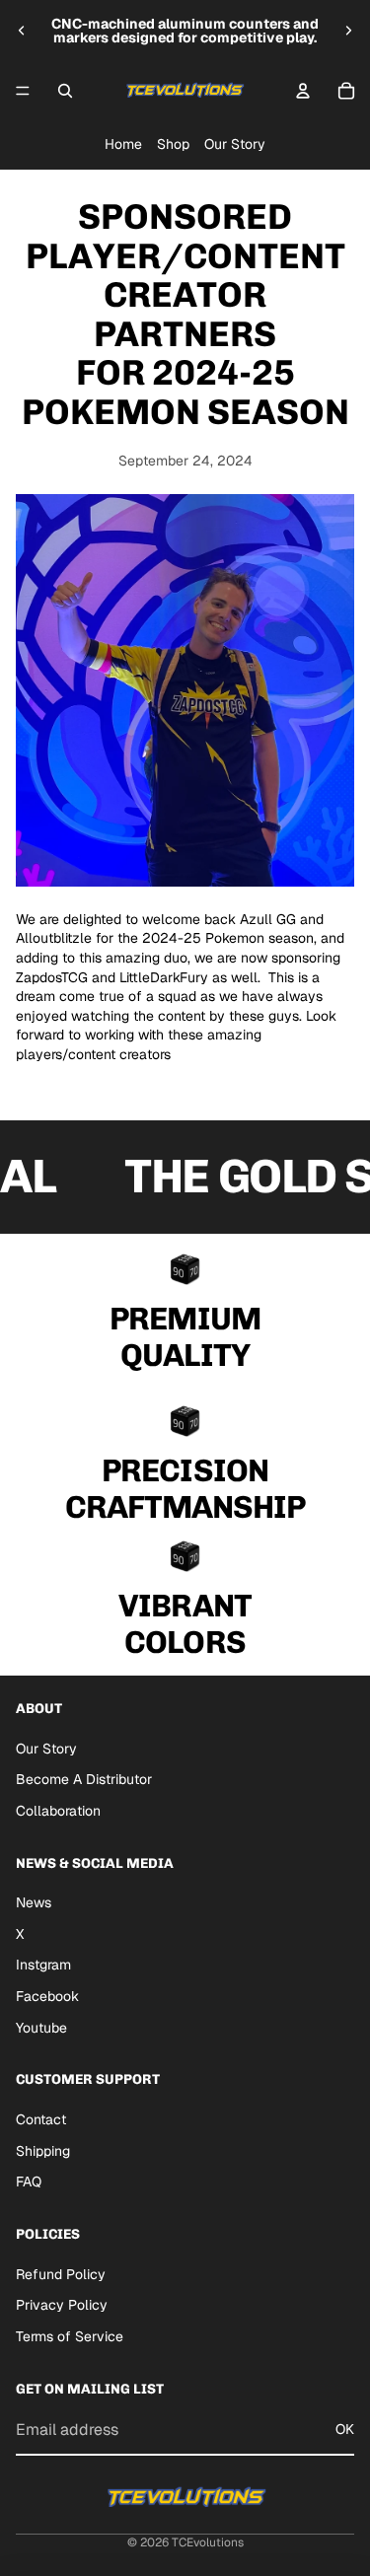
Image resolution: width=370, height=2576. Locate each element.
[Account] (303, 91)
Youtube (41, 2028)
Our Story (235, 144)
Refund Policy (61, 2274)
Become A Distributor (84, 1779)
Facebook (47, 1996)
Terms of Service (70, 2336)
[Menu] (23, 91)
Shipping (43, 2151)
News (34, 1902)
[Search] (65, 91)
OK (345, 2429)
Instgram (43, 1965)
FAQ (29, 2182)
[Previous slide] (22, 31)
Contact (41, 2119)
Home (123, 144)
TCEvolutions (208, 2542)
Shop (173, 144)
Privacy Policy (62, 2305)
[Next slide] (348, 31)
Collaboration (58, 1811)
